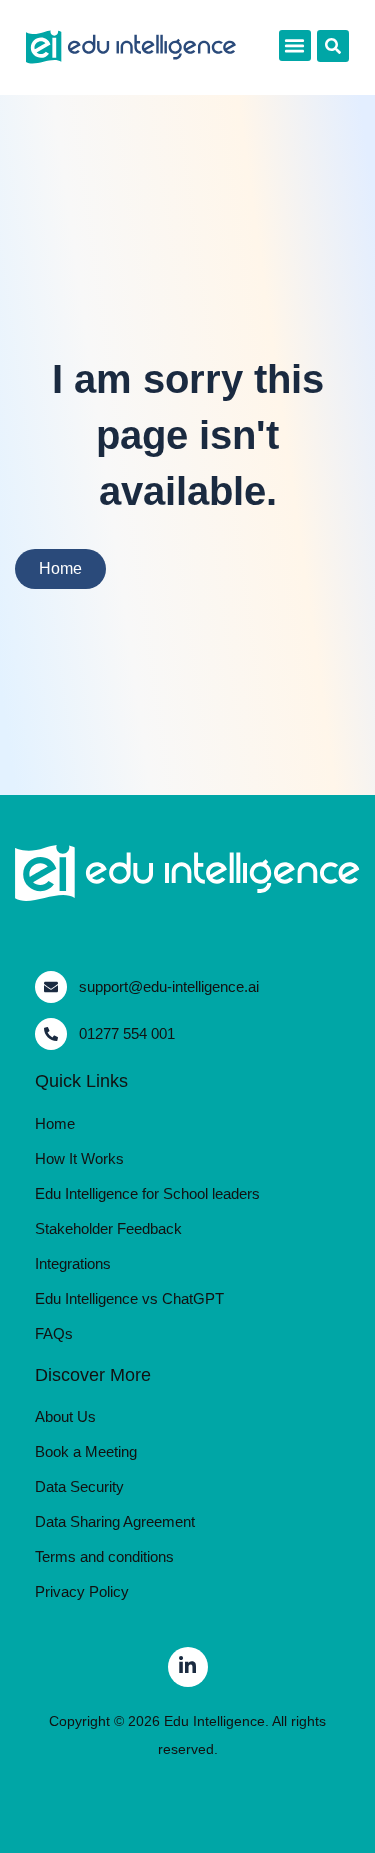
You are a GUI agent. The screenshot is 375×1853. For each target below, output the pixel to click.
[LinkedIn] (188, 1667)
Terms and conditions (104, 1556)
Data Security (79, 1486)
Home (55, 1123)
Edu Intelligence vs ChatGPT (129, 1298)
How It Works (79, 1158)
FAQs (54, 1333)
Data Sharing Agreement (115, 1521)
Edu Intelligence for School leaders (147, 1193)
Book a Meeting (86, 1451)
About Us (65, 1416)
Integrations (73, 1263)
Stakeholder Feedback (108, 1228)
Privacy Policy (82, 1591)
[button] (295, 46)
